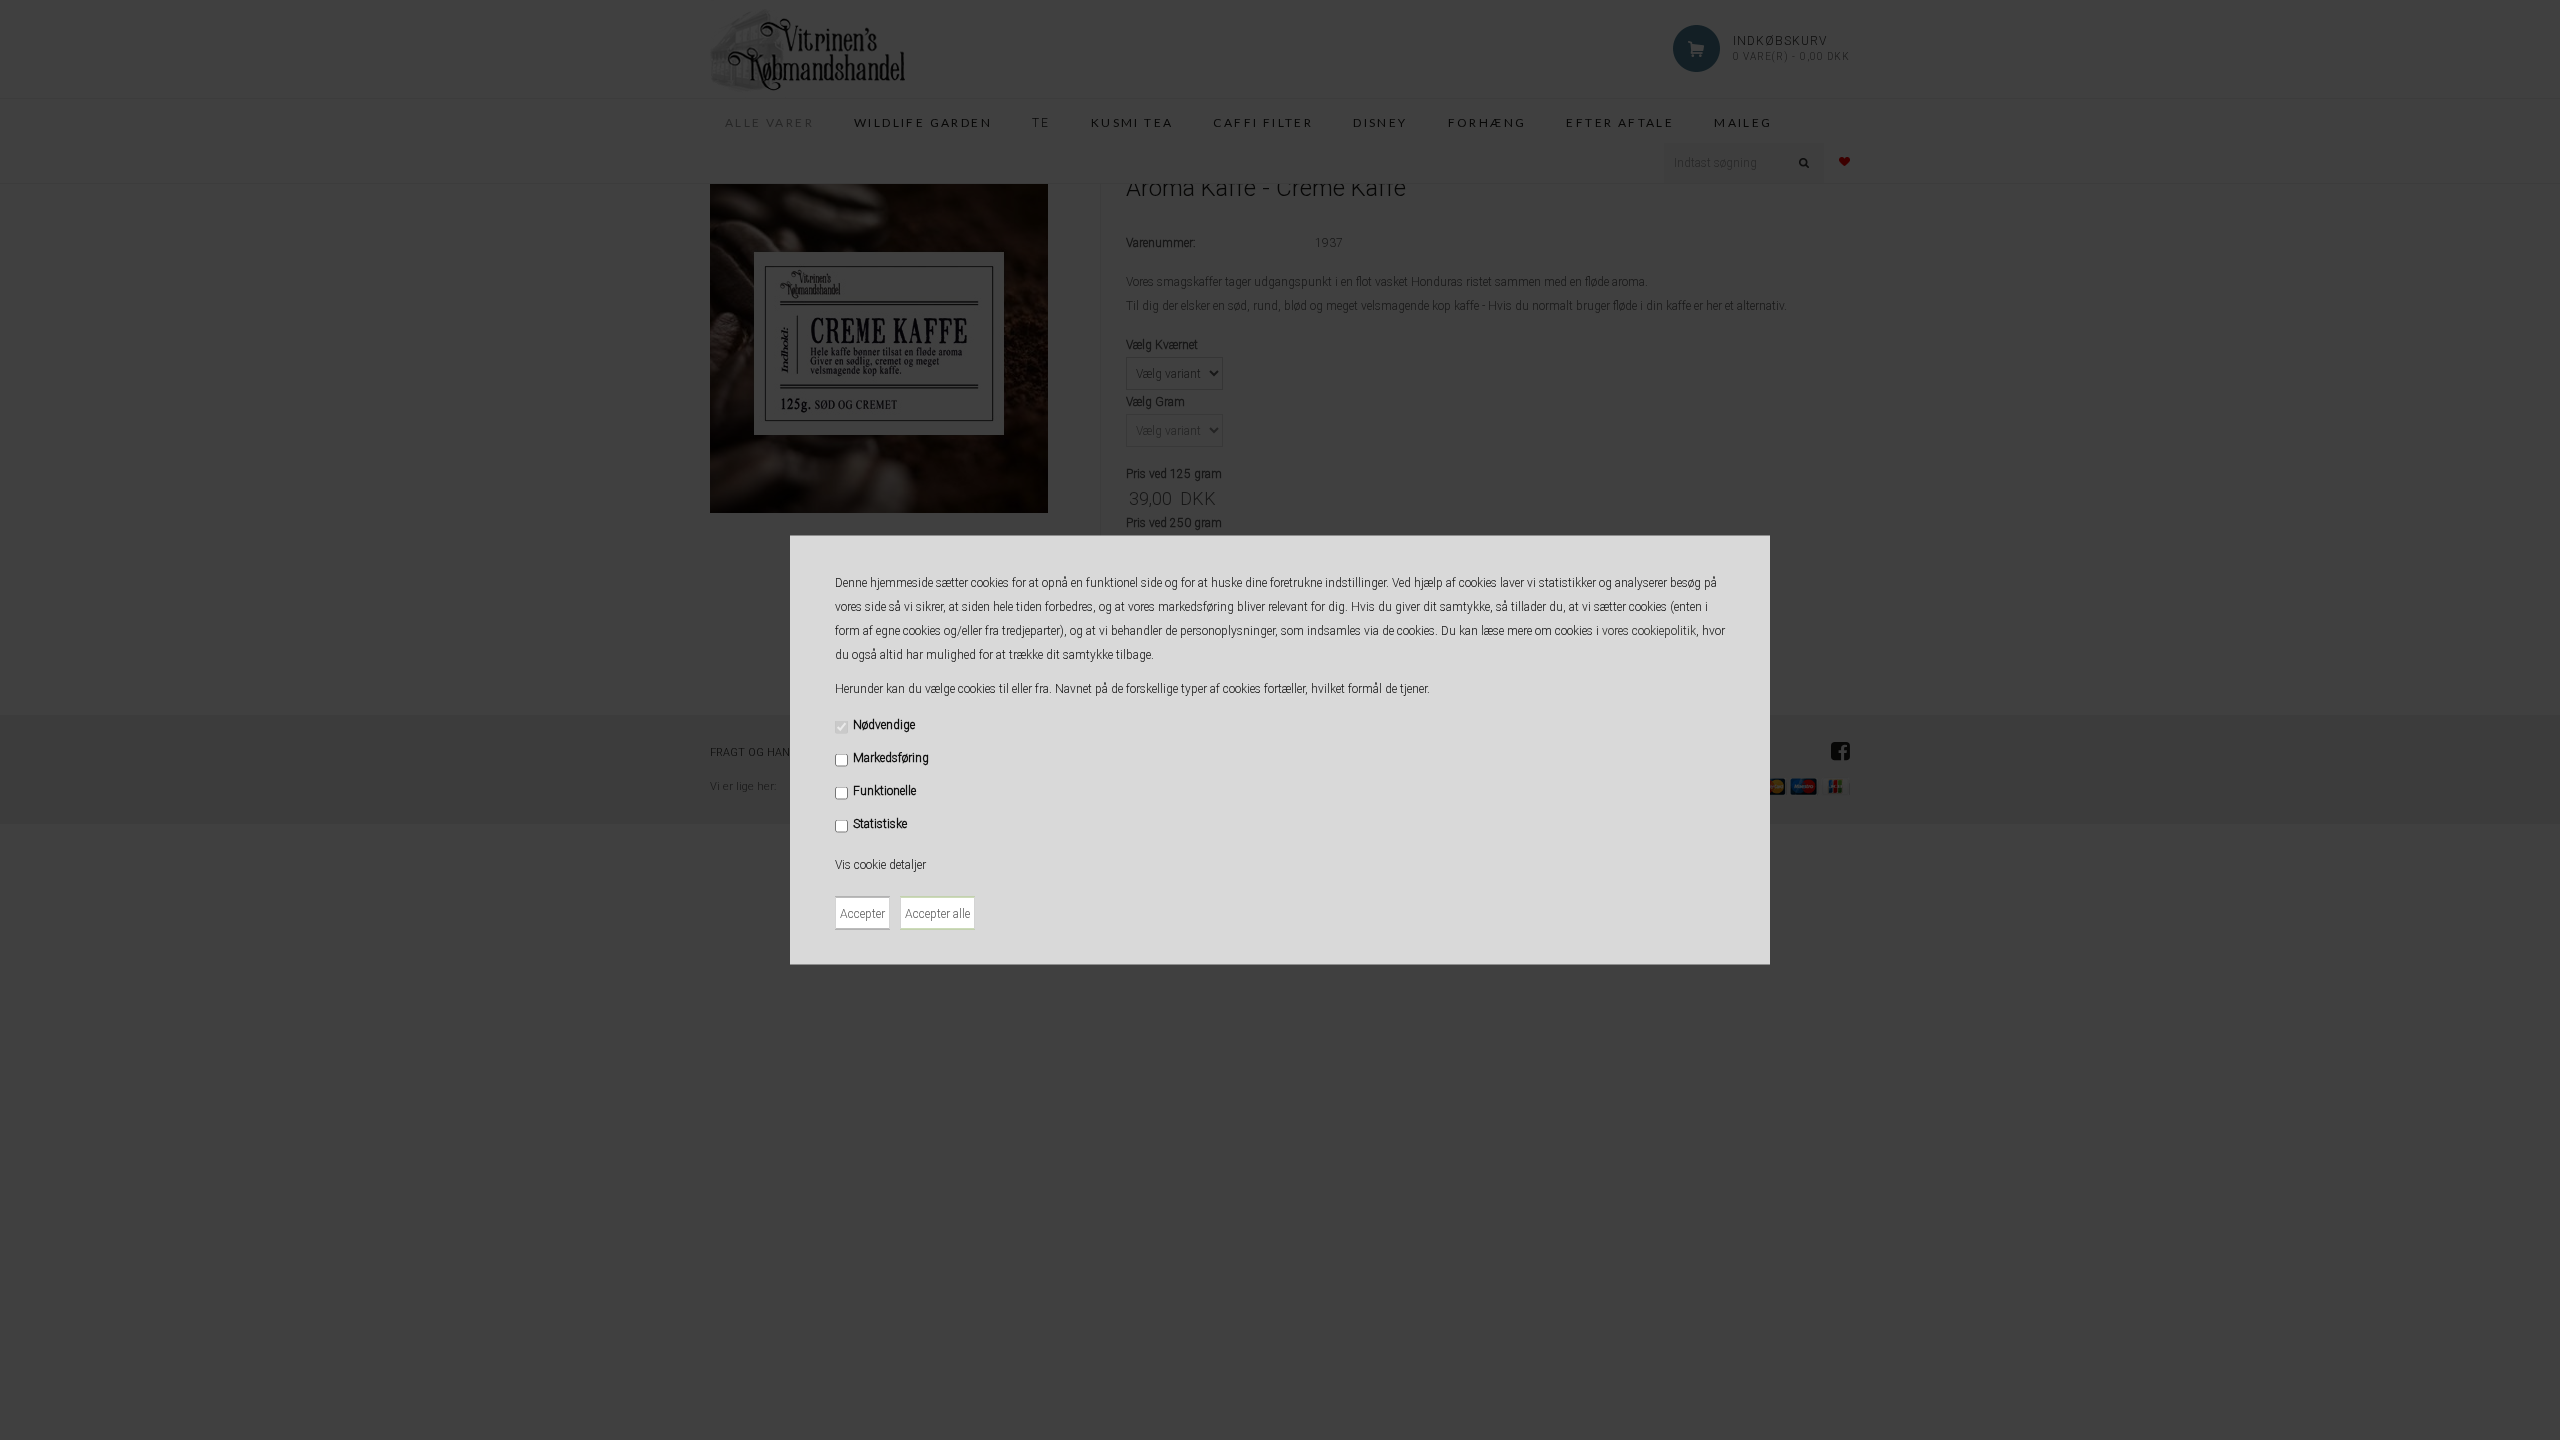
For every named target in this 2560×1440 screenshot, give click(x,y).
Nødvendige (884, 725)
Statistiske (880, 824)
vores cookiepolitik (1649, 631)
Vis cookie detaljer (880, 865)
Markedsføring (891, 758)
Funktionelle (884, 791)
